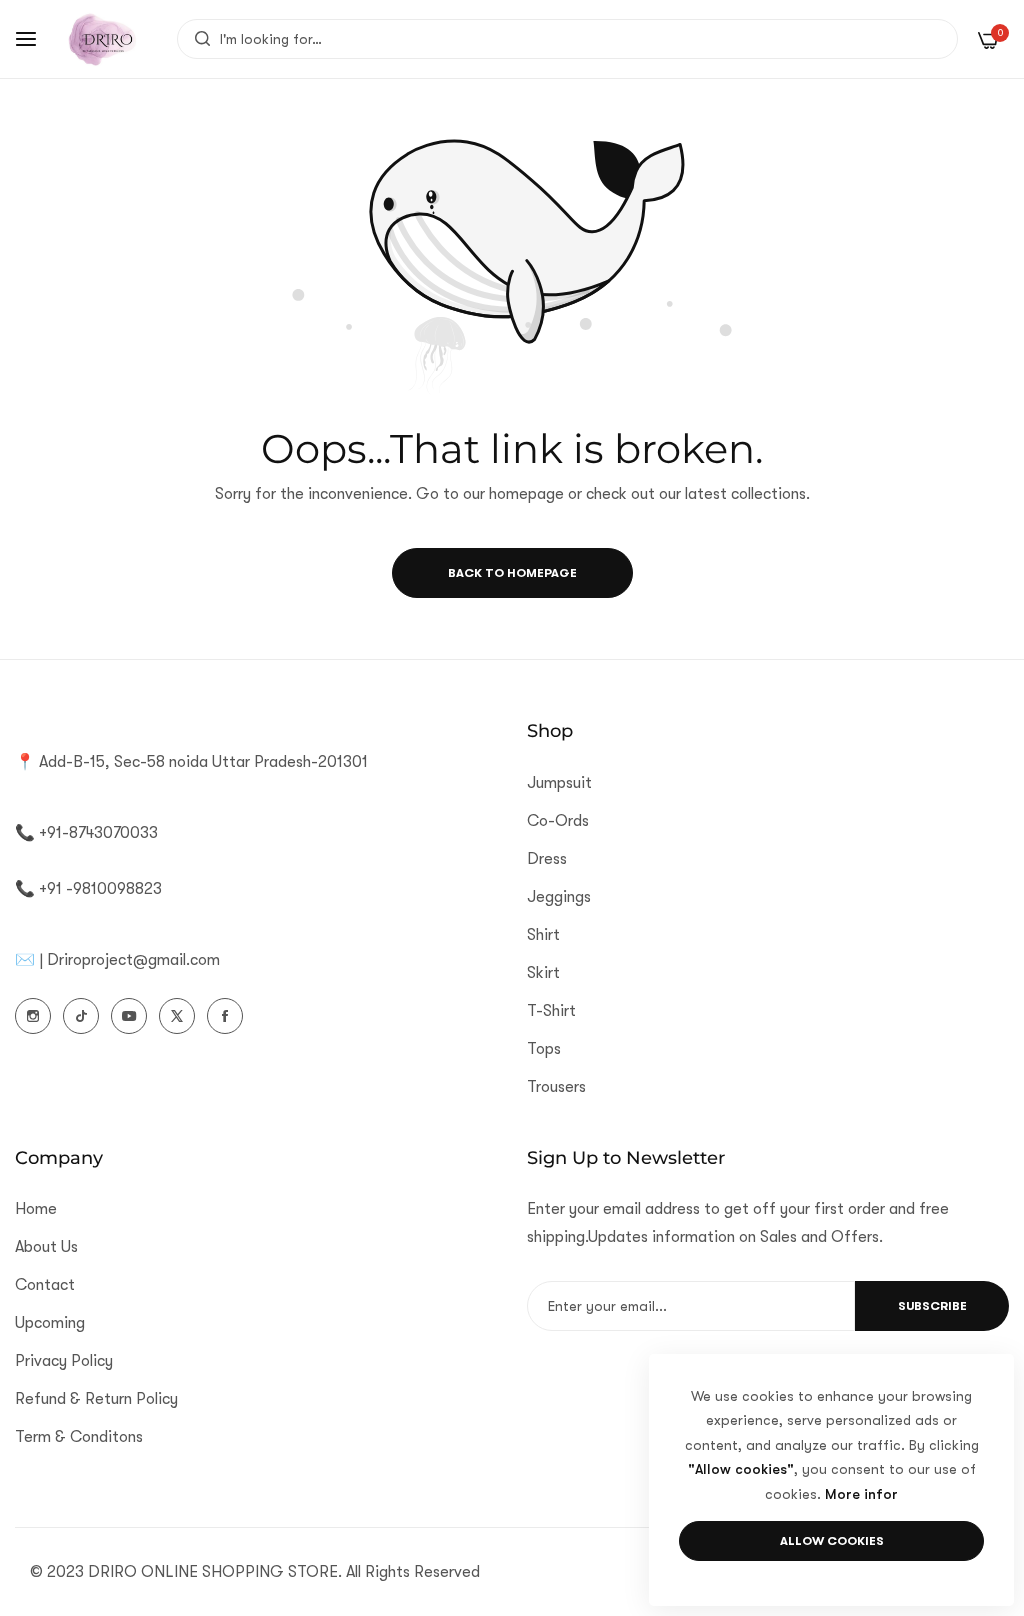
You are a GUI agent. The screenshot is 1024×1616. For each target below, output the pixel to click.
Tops (544, 1049)
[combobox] (567, 39)
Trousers (556, 1087)
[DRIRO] (102, 39)
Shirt (543, 935)
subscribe (932, 1306)
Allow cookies (832, 1541)
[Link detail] (33, 1016)
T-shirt (551, 1011)
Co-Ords (558, 821)
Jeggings (559, 897)
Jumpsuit (559, 783)
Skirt (543, 973)
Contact (45, 1285)
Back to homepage (512, 573)
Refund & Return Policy (96, 1399)
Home (36, 1209)
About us (46, 1247)
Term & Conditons (79, 1437)
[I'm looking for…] (197, 39)
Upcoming (50, 1323)
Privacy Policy (64, 1361)
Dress (547, 859)
